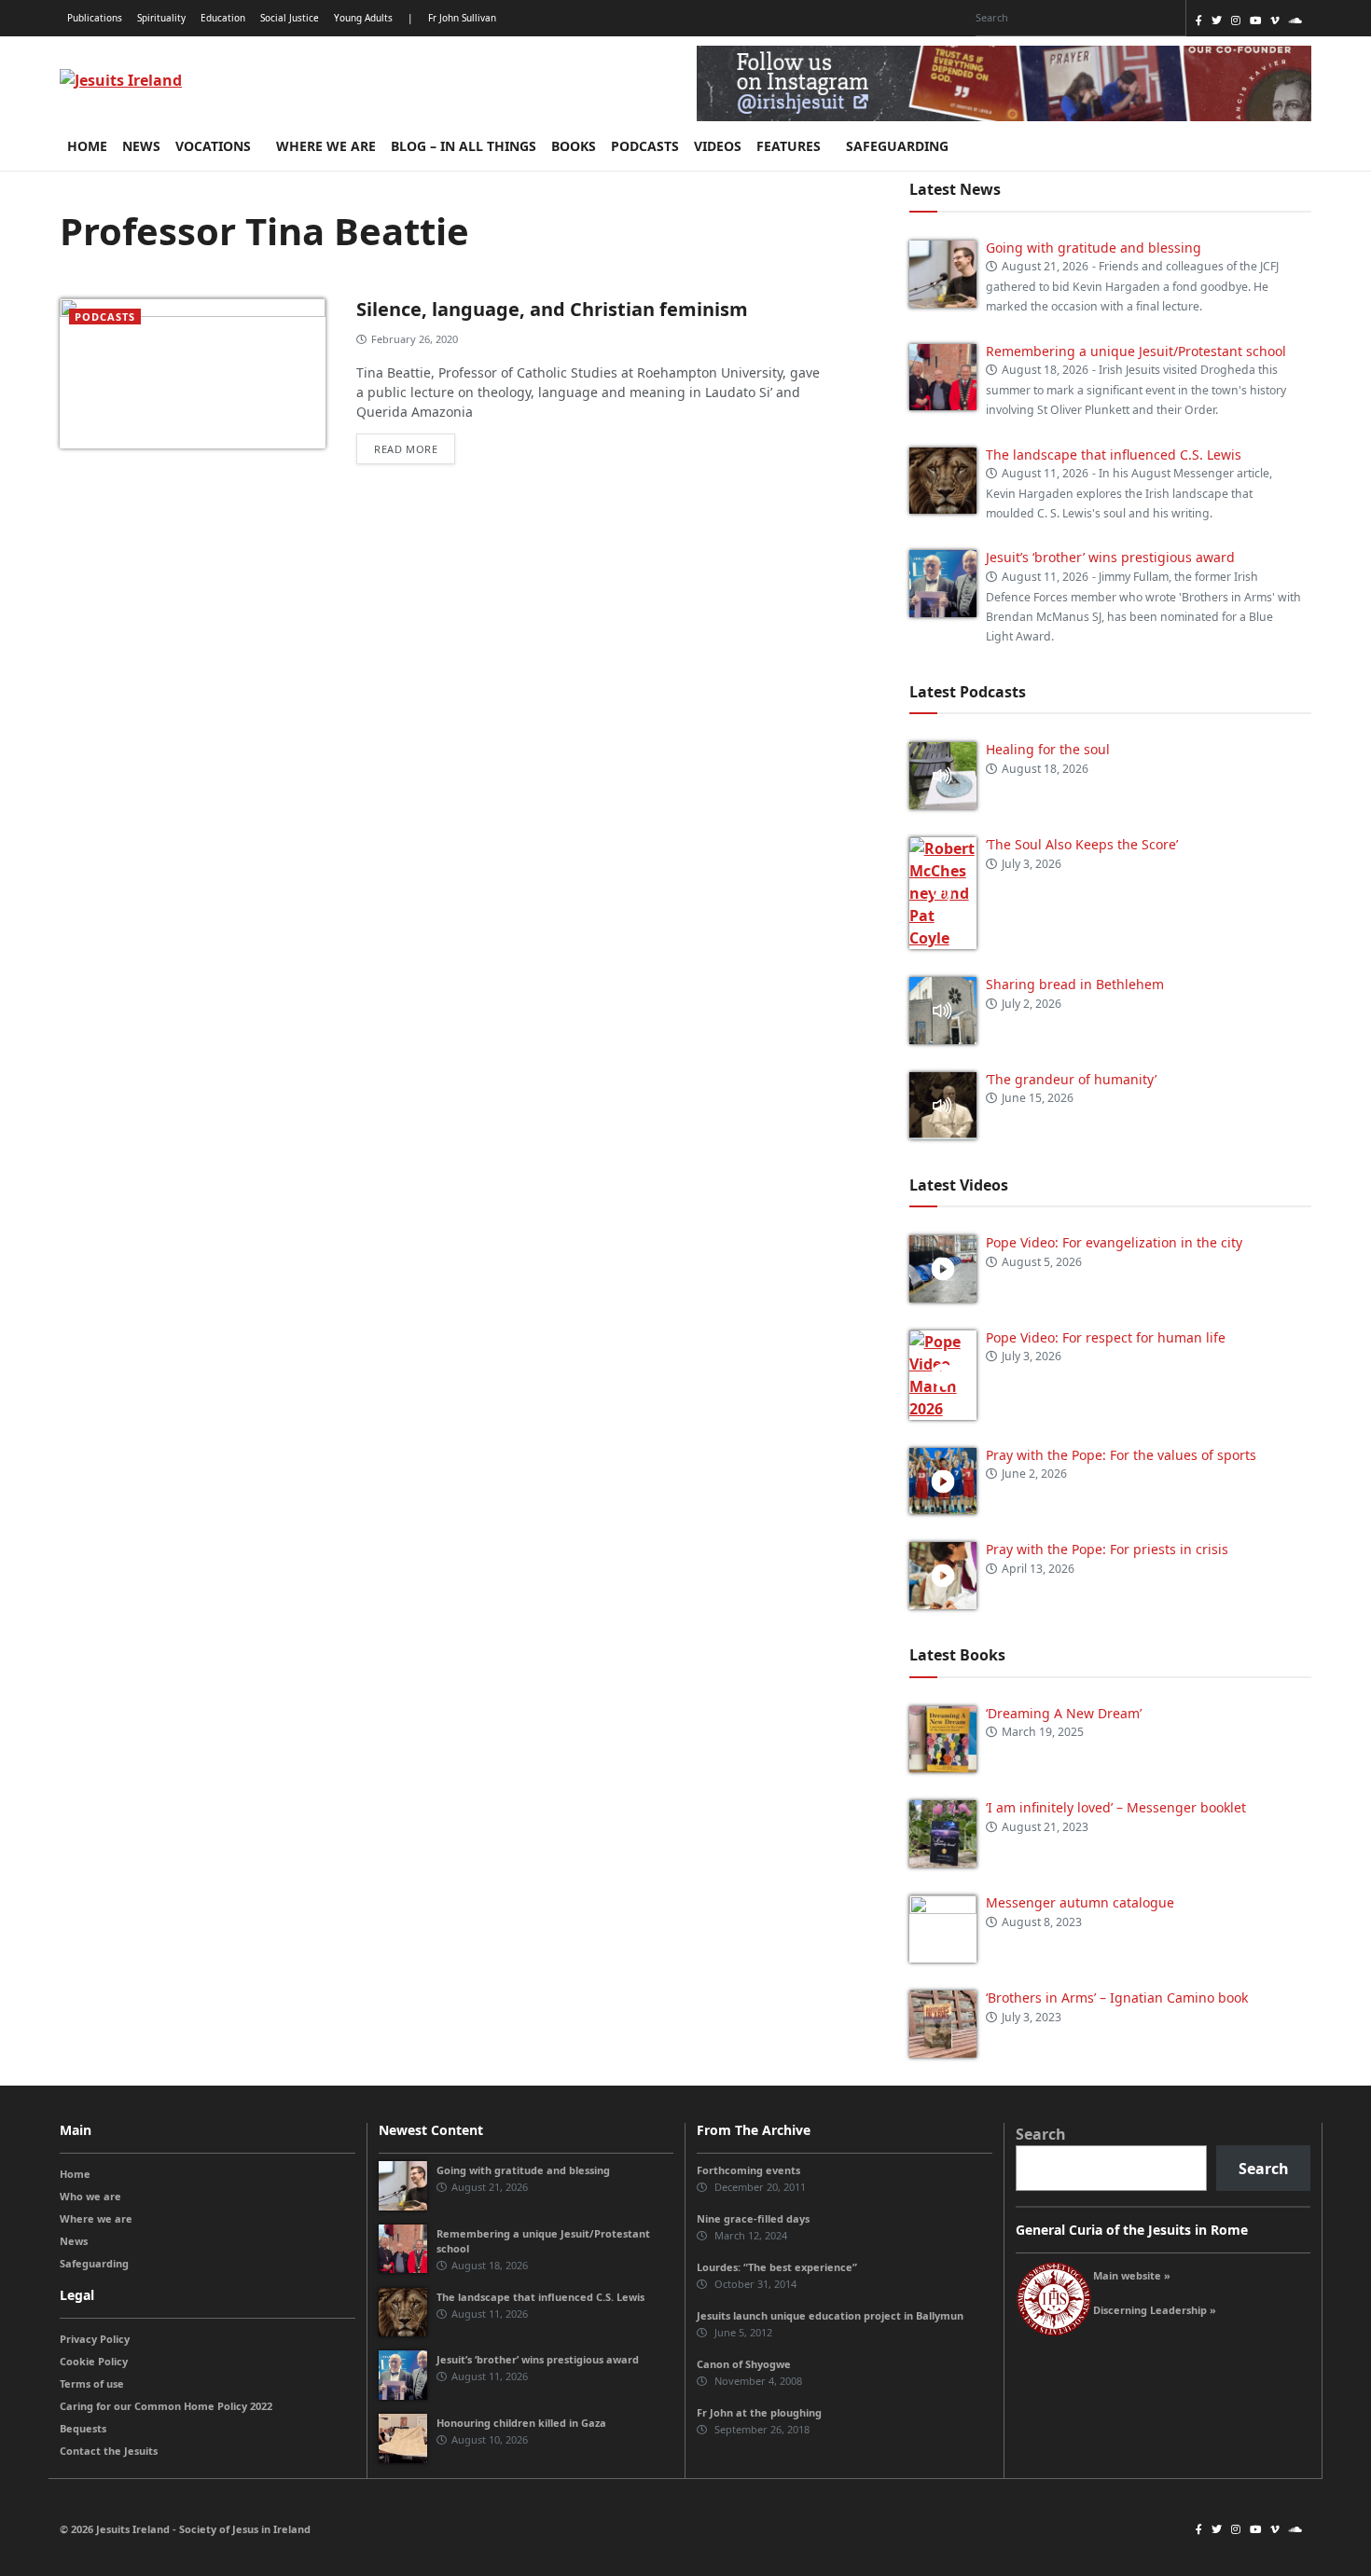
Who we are (90, 2196)
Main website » (1132, 2275)
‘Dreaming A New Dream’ (1064, 1713)
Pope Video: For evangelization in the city (1116, 1242)
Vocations (215, 146)
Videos (718, 146)
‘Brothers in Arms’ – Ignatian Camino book (1117, 1997)
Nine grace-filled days (753, 2218)
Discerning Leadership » (1155, 2310)
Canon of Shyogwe (744, 2364)
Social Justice (290, 18)
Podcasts (645, 146)
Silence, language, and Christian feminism (552, 309)
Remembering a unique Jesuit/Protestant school (1136, 351)
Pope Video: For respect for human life (1108, 1337)
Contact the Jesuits (109, 2451)
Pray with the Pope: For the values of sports (1121, 1455)
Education (223, 18)
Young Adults (363, 18)
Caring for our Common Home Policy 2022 (166, 2406)
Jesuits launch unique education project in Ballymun (830, 2315)
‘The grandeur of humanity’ (1071, 1079)
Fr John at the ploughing (759, 2412)
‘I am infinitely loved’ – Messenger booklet (1116, 1807)
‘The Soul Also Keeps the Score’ (1082, 844)
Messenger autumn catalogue (1080, 1902)
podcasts (105, 317)
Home (87, 146)
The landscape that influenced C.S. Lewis (1114, 455)
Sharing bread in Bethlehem (1075, 984)
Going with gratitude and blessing (1094, 248)
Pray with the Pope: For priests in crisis (1107, 1549)
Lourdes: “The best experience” (777, 2267)
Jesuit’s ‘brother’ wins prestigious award (1110, 557)
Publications (95, 18)
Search (1041, 2134)
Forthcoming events (748, 2170)
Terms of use (92, 2383)
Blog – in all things (464, 146)
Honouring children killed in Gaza (521, 2423)
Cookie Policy (94, 2361)
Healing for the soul (1048, 749)
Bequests (83, 2428)
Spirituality (161, 18)
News (141, 146)
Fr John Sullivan (462, 18)
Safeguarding (899, 146)
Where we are (326, 146)
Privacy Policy (95, 2339)
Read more (406, 449)
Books (574, 146)
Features (790, 146)
